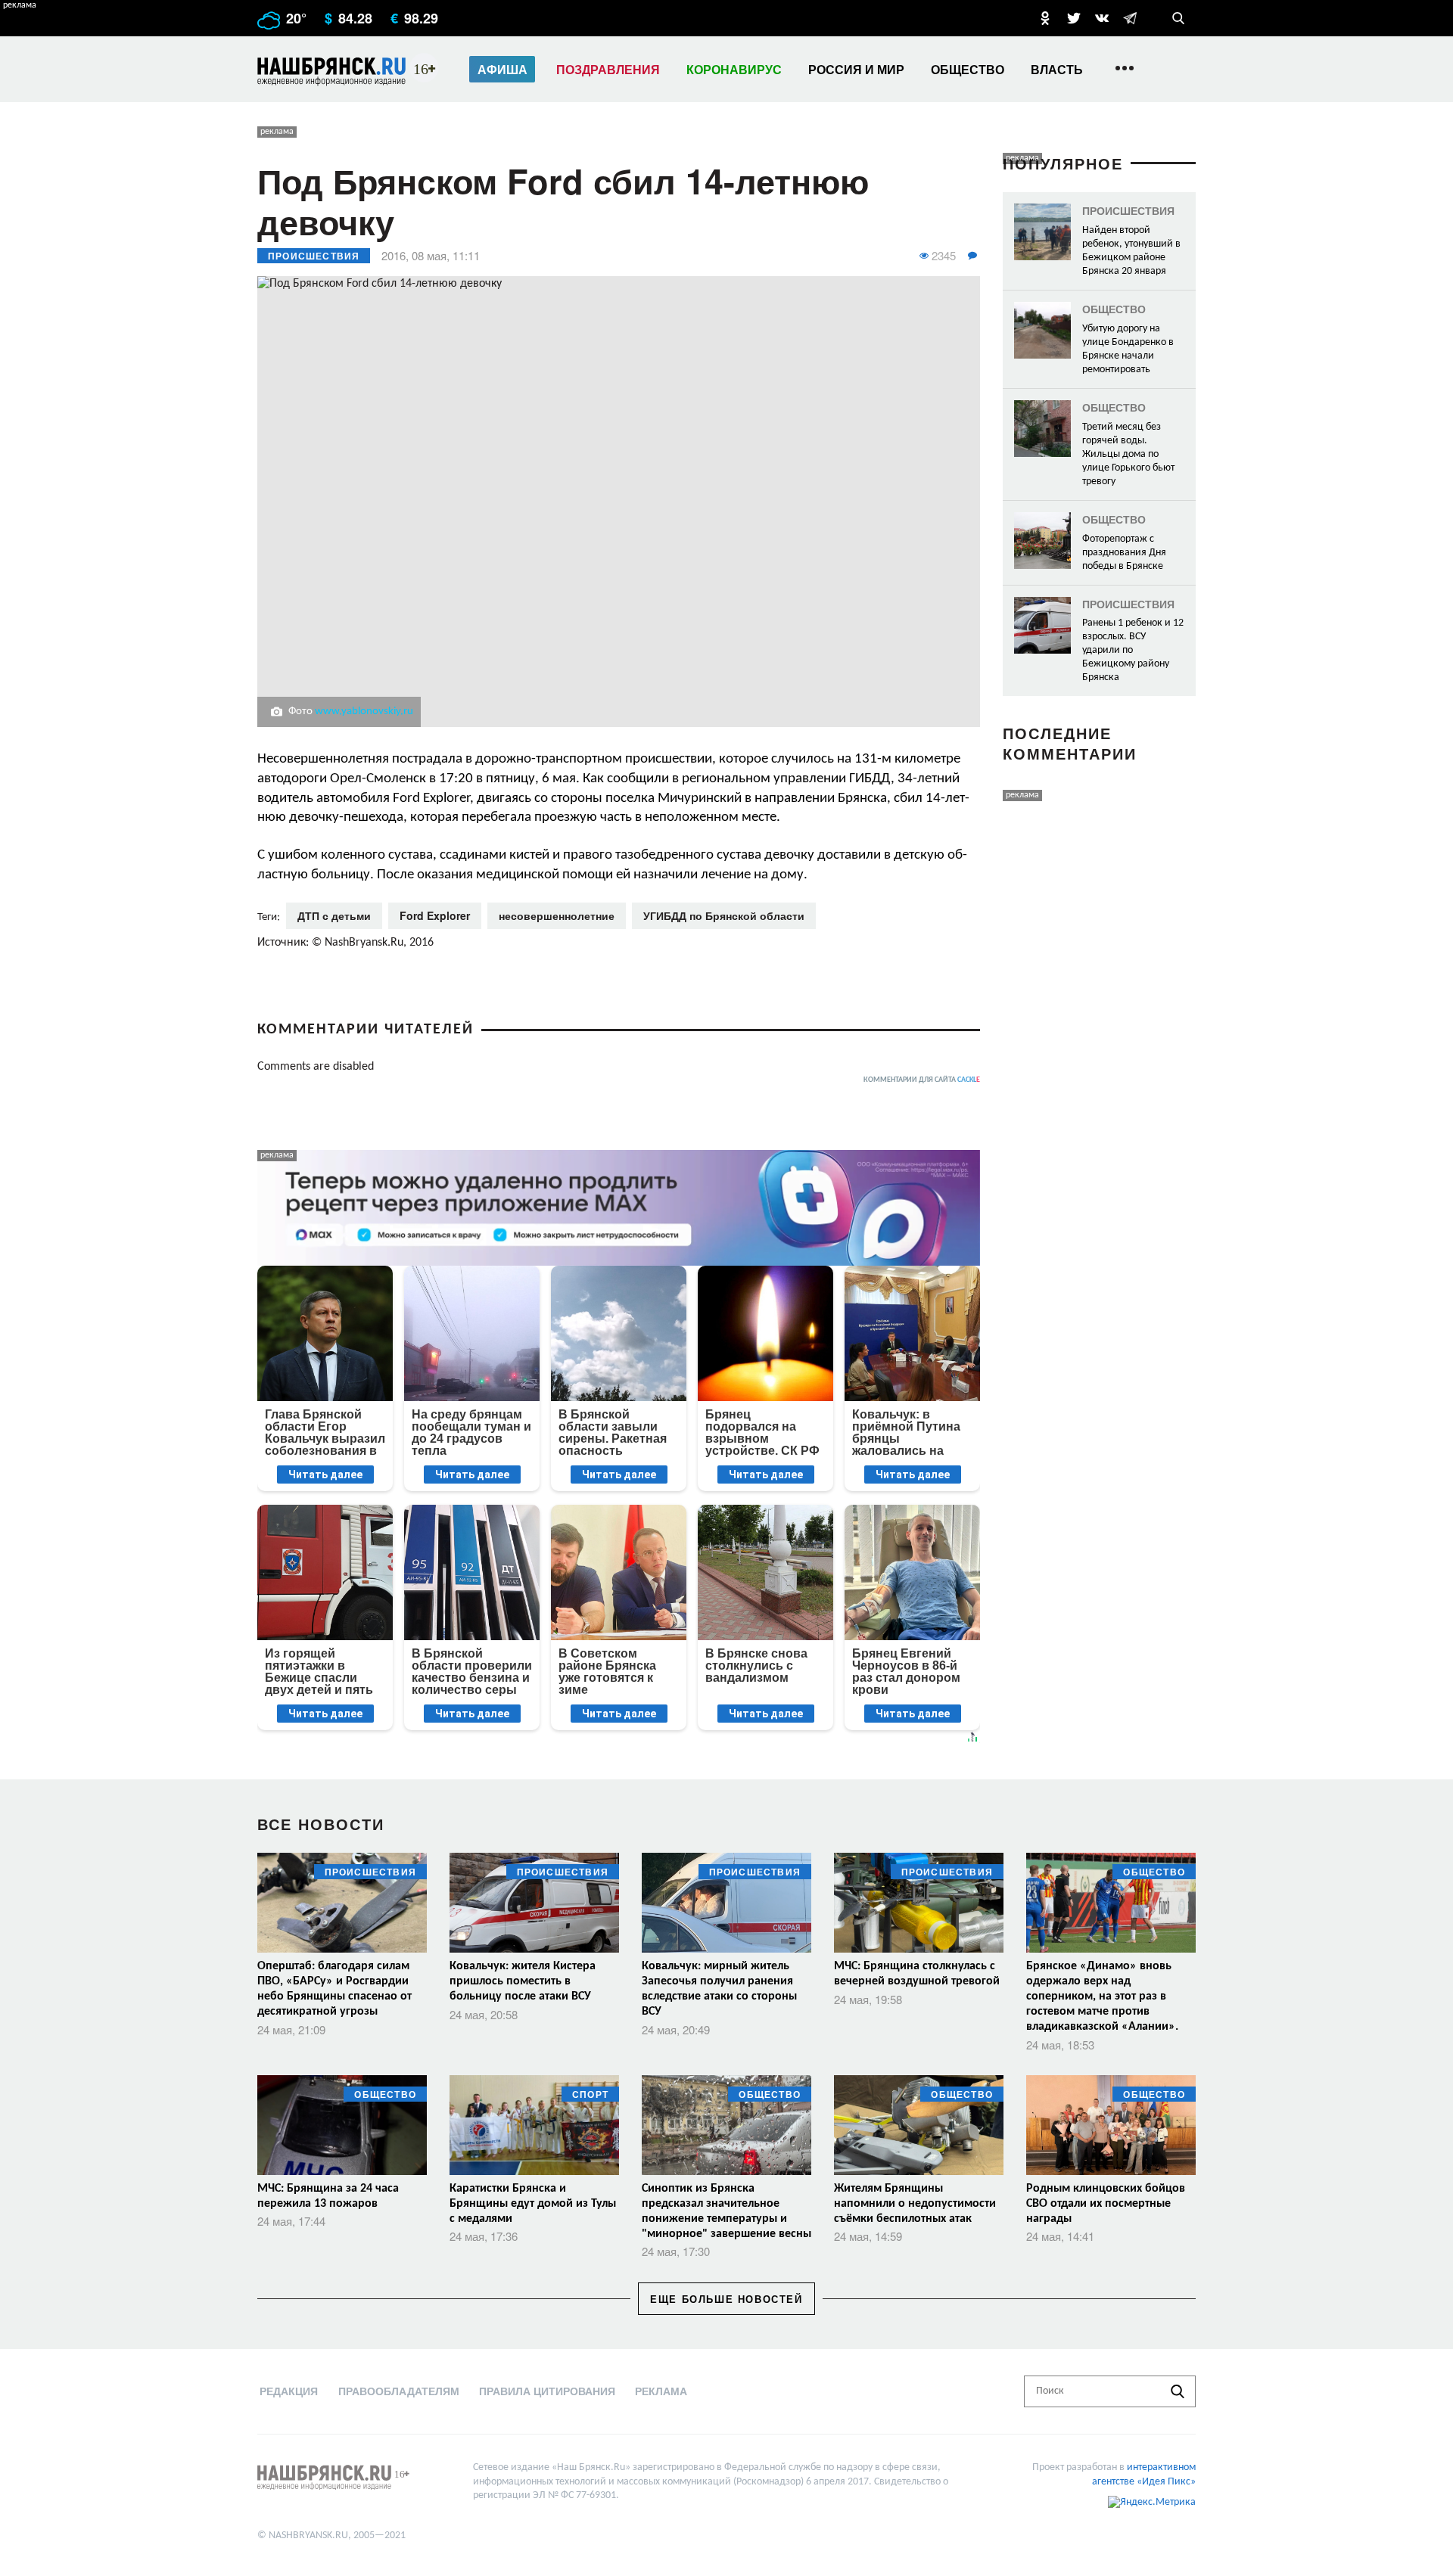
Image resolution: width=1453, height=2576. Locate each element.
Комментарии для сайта (922, 1080)
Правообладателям (399, 2391)
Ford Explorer (435, 915)
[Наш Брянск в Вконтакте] (1102, 18)
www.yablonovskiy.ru (364, 712)
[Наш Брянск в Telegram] (1130, 18)
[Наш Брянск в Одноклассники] (1045, 18)
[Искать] (1178, 2391)
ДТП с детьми (334, 915)
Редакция (289, 2391)
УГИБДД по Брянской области (724, 915)
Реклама (661, 2391)
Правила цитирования (547, 2391)
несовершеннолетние (557, 915)
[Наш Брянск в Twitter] (1074, 18)
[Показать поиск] (1178, 18)
